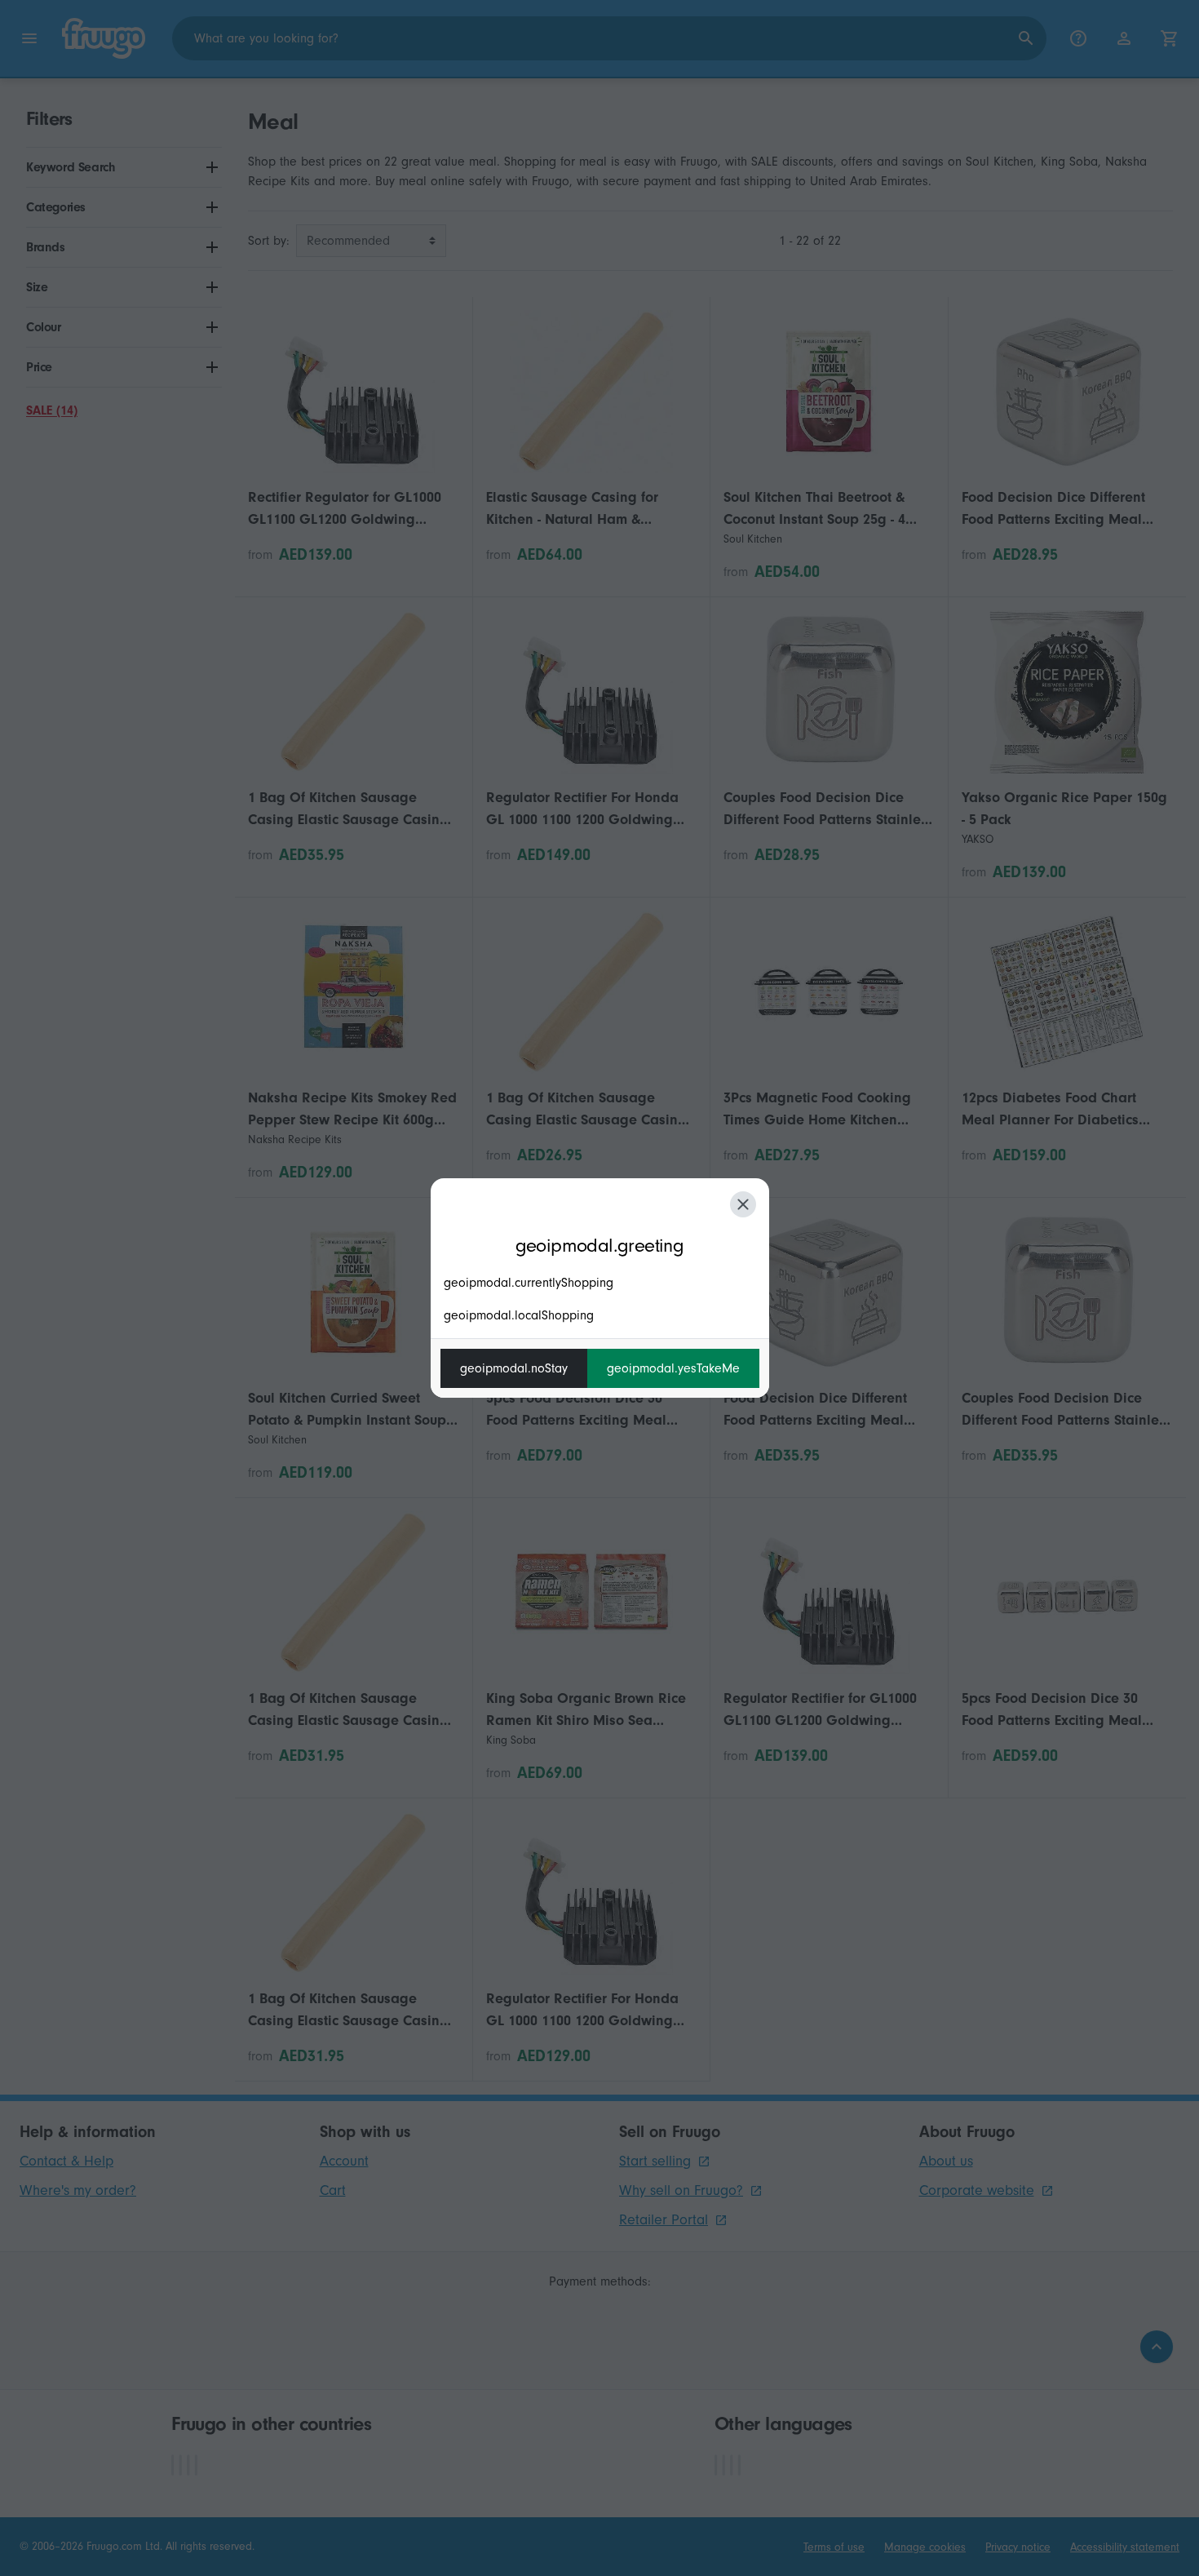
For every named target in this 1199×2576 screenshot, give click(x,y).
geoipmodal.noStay (514, 1368)
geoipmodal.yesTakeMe (673, 1368)
